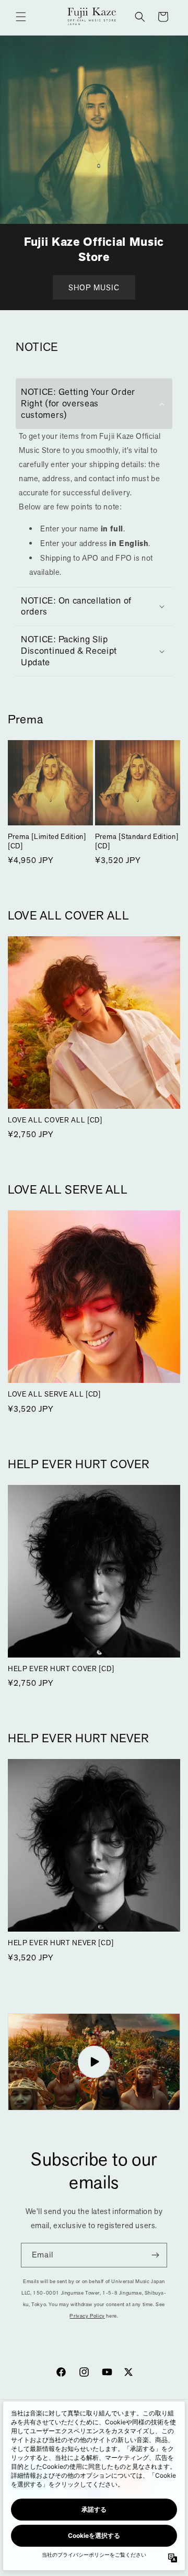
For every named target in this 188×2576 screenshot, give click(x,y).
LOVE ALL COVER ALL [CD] (55, 1120)
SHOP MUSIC (94, 287)
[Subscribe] (155, 2255)
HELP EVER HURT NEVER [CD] (61, 1943)
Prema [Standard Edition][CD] (137, 841)
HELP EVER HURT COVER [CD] (61, 1669)
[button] (21, 17)
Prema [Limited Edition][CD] (47, 841)
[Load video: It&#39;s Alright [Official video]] (94, 2062)
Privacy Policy (87, 2316)
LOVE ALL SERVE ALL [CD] (54, 1394)
